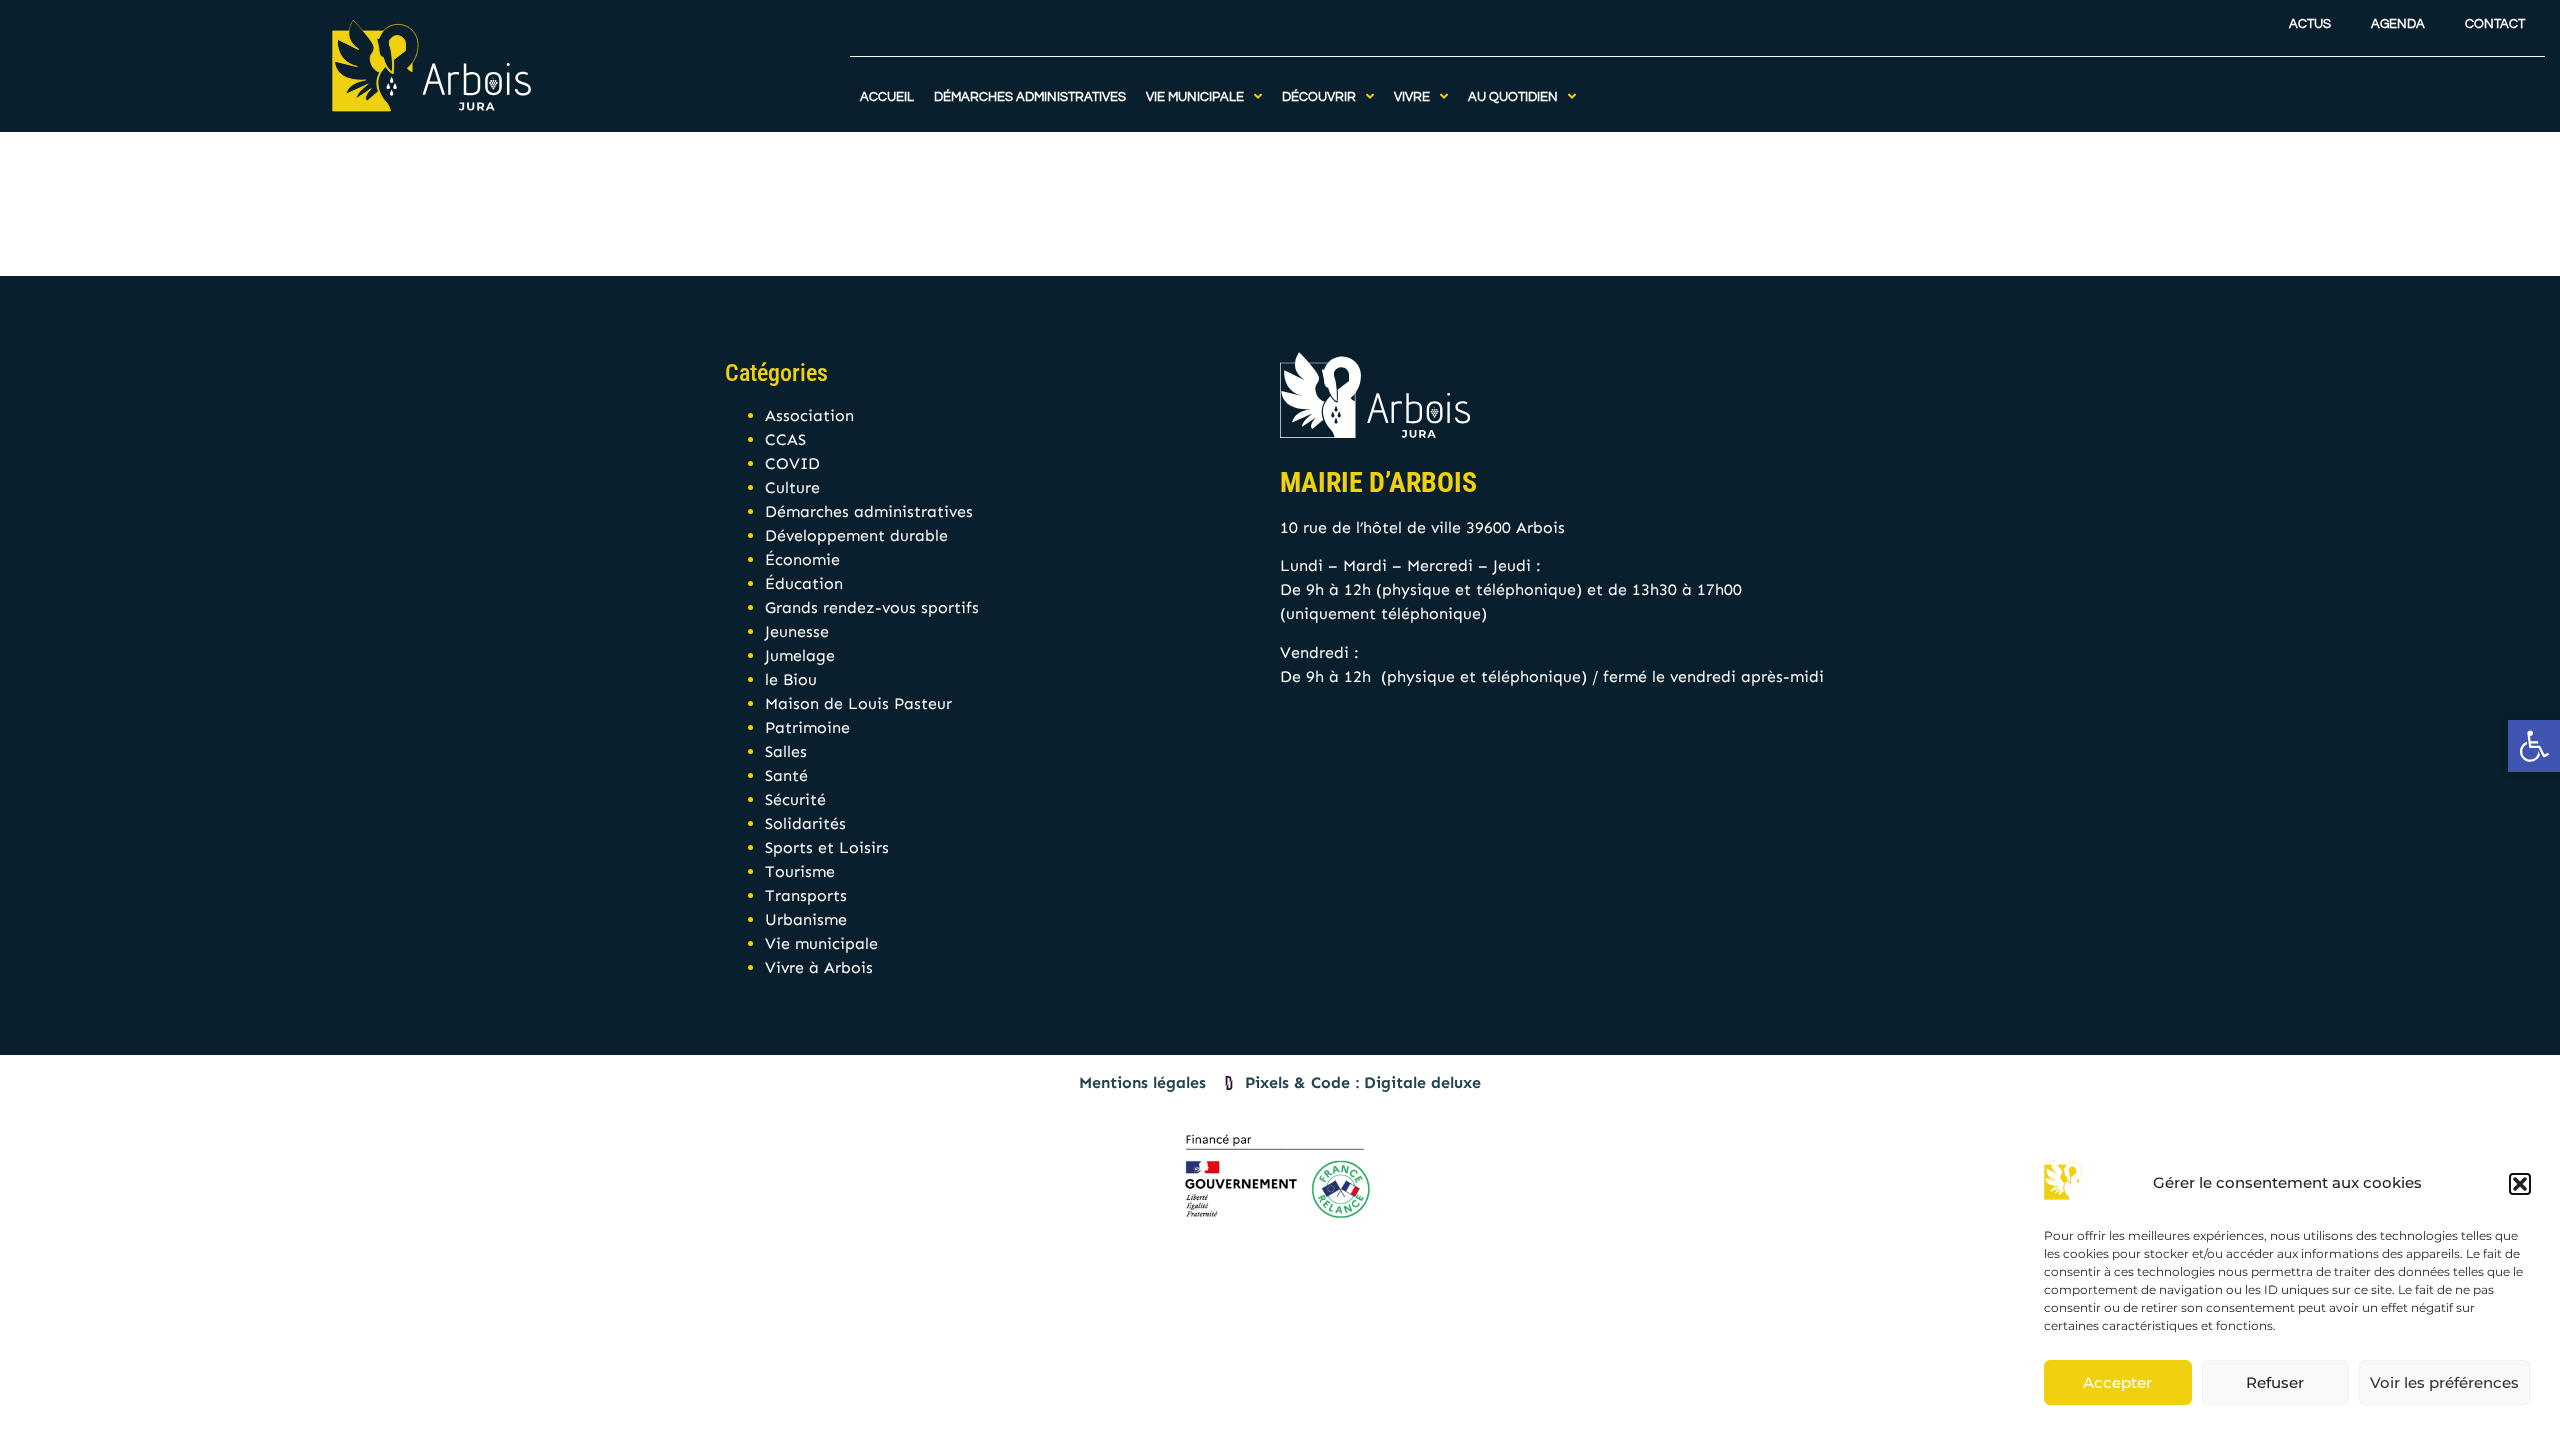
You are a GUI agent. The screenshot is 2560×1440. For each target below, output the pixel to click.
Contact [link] (2495, 24)
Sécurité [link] (795, 799)
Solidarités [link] (805, 823)
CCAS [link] (785, 439)
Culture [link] (792, 487)
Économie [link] (802, 559)
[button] (2520, 1184)
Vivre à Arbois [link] (819, 967)
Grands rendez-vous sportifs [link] (872, 607)
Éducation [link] (804, 583)
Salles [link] (786, 751)
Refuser (2275, 1382)
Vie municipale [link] (821, 943)
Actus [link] (2310, 24)
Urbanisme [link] (806, 919)
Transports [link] (806, 895)
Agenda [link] (2398, 24)
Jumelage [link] (800, 655)
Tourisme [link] (800, 871)
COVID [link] (792, 463)
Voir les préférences (2444, 1382)
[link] (2534, 746)
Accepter (2117, 1382)
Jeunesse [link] (797, 631)
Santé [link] (786, 775)
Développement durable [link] (856, 535)
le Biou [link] (791, 679)
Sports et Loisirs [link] (827, 847)
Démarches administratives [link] (869, 511)
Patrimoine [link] (807, 727)
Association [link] (809, 415)
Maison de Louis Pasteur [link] (858, 703)
